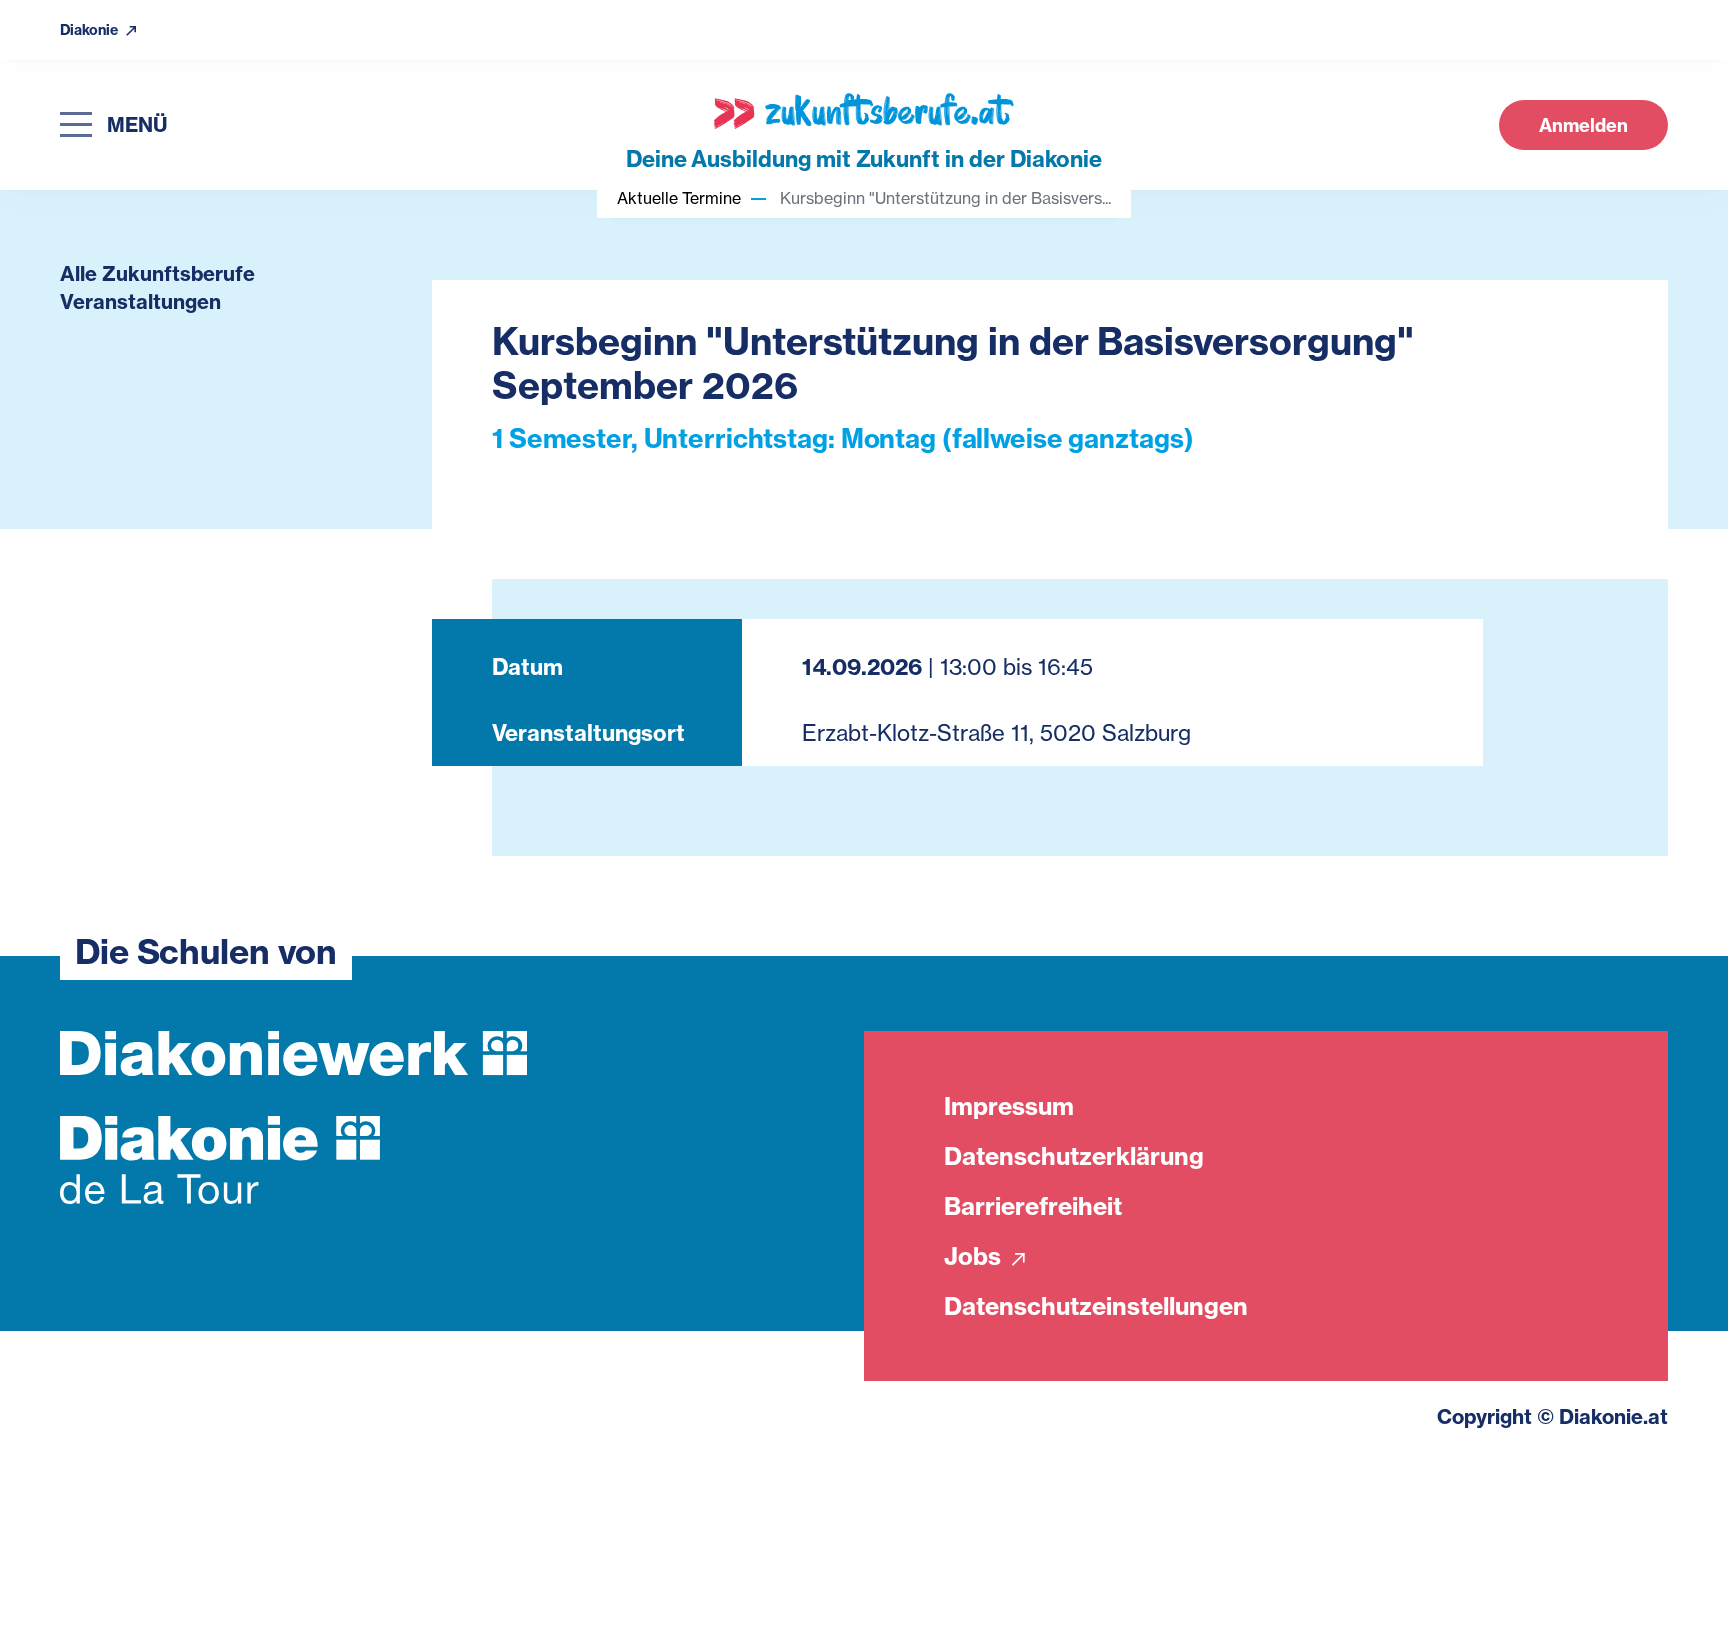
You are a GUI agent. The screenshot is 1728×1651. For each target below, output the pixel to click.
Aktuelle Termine (679, 198)
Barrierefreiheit (1033, 1206)
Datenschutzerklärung (1074, 1156)
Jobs (975, 1256)
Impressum (1009, 1106)
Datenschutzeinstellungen (1096, 1306)
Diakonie (90, 30)
